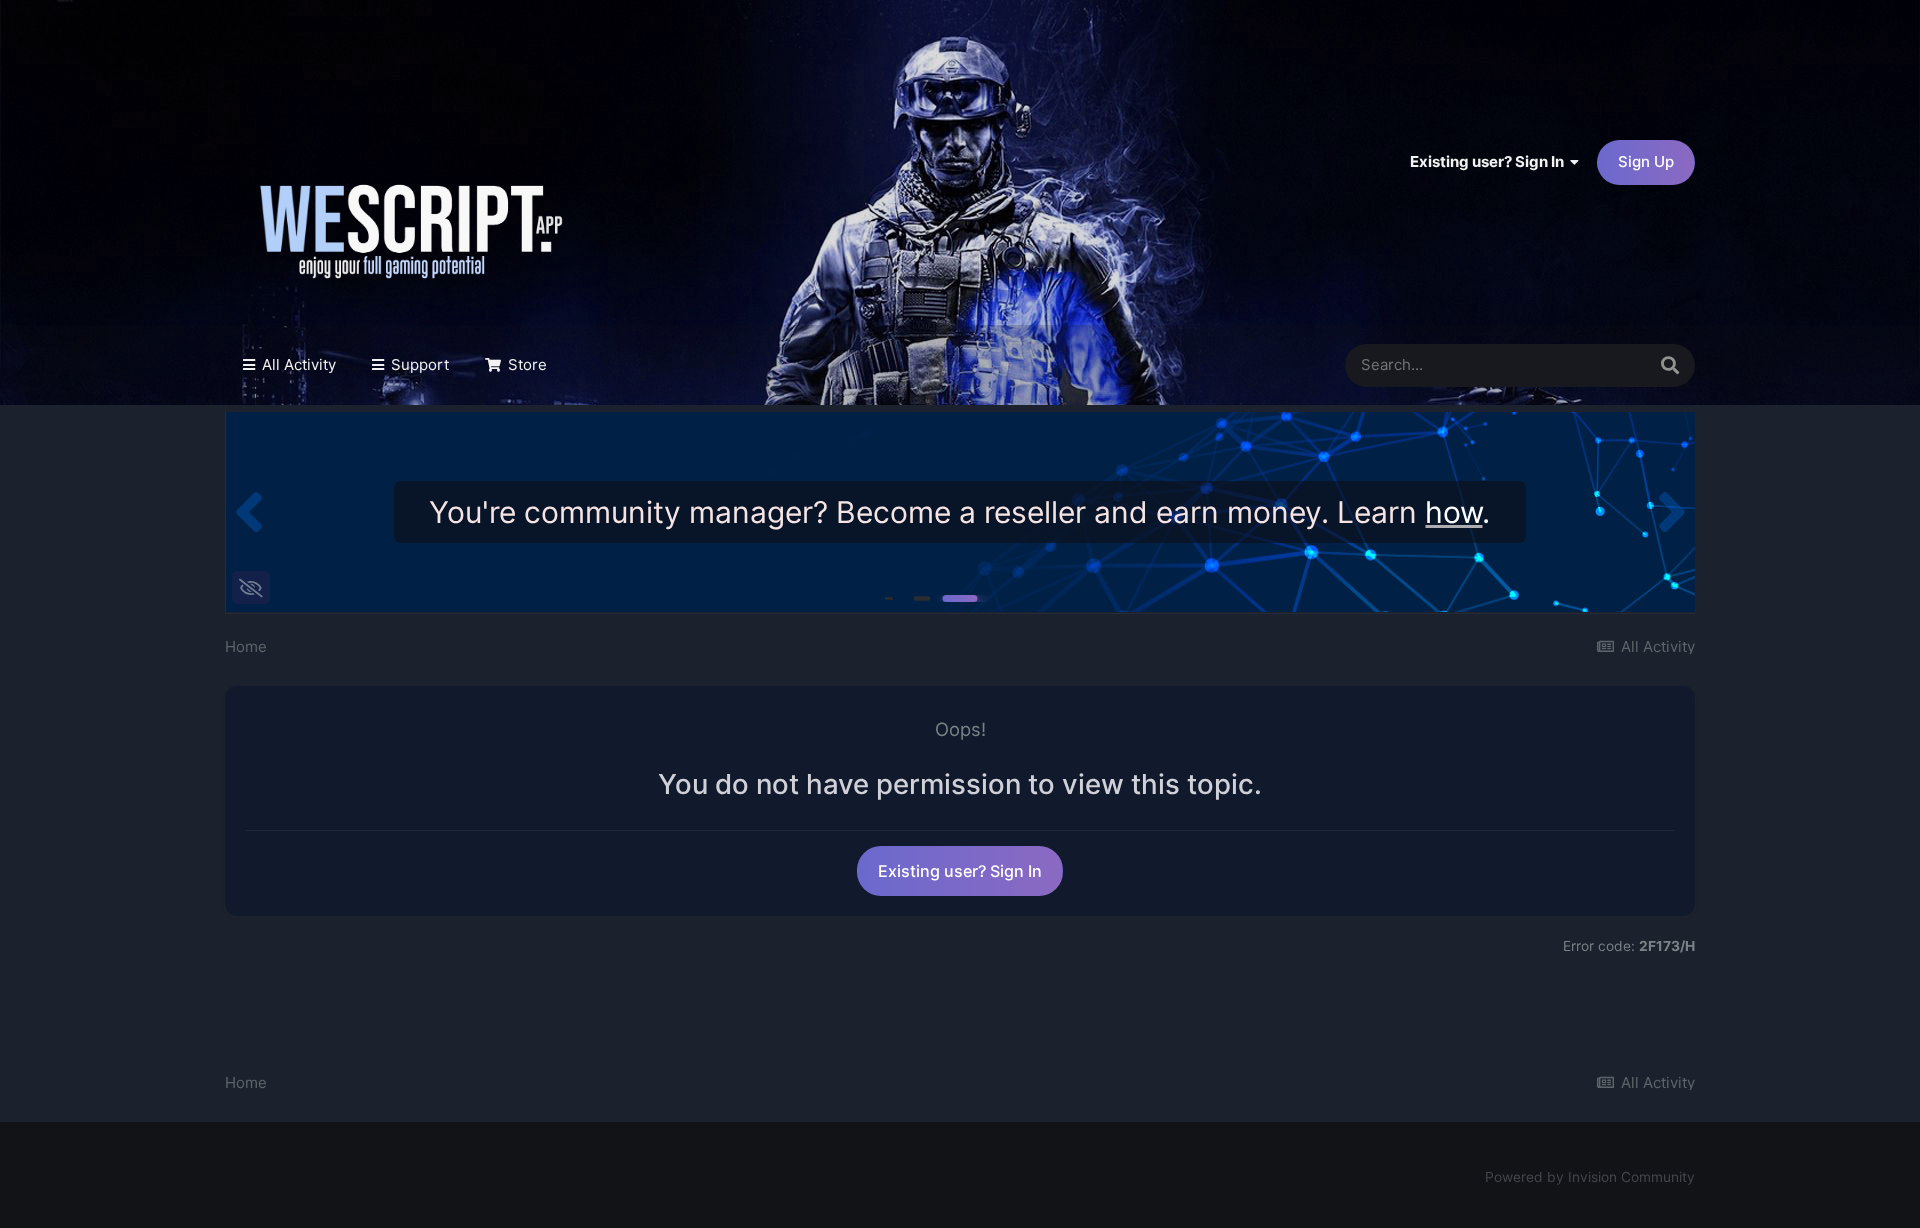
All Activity (297, 364)
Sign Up (1646, 161)
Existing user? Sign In (1490, 161)
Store (525, 364)
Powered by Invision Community (1590, 1177)
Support (418, 364)
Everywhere (1576, 365)
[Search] (1670, 365)
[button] (248, 512)
